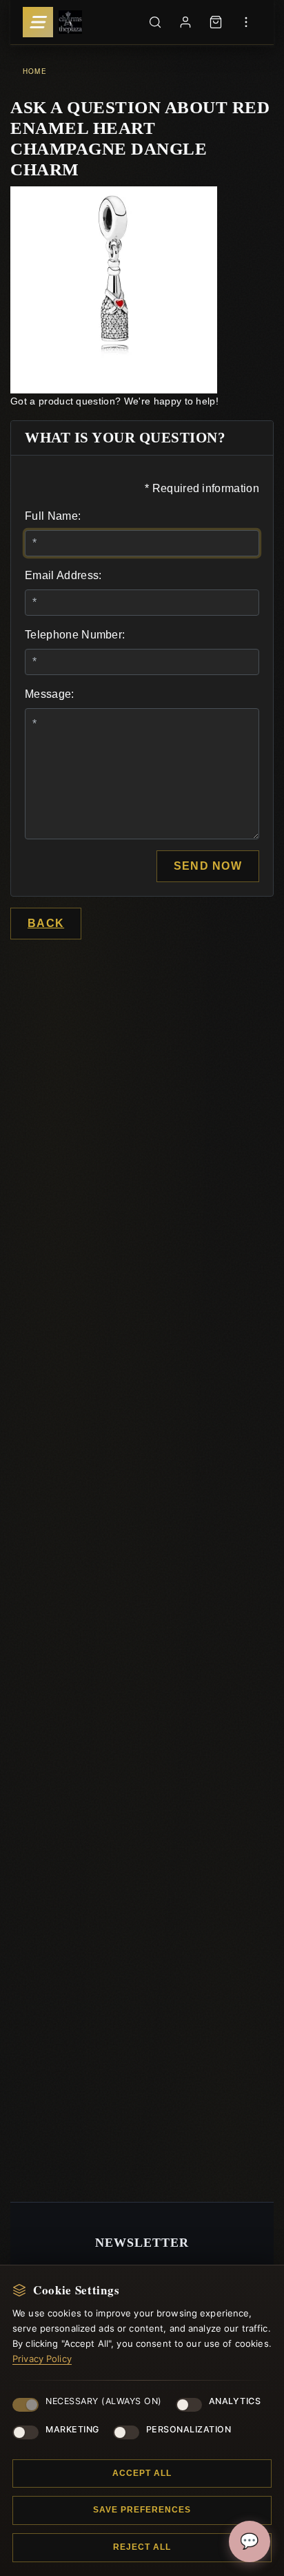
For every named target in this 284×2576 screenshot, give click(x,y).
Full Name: (53, 516)
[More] (246, 22)
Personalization (189, 2429)
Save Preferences (142, 2510)
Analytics (235, 2401)
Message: (50, 694)
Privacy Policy (42, 2359)
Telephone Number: (75, 635)
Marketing (72, 2429)
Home (35, 71)
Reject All (142, 2547)
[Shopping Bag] (216, 22)
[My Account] (185, 22)
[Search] (155, 22)
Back (46, 923)
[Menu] (38, 22)
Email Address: (63, 575)
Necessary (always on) (104, 2401)
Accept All (142, 2473)
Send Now (208, 866)
